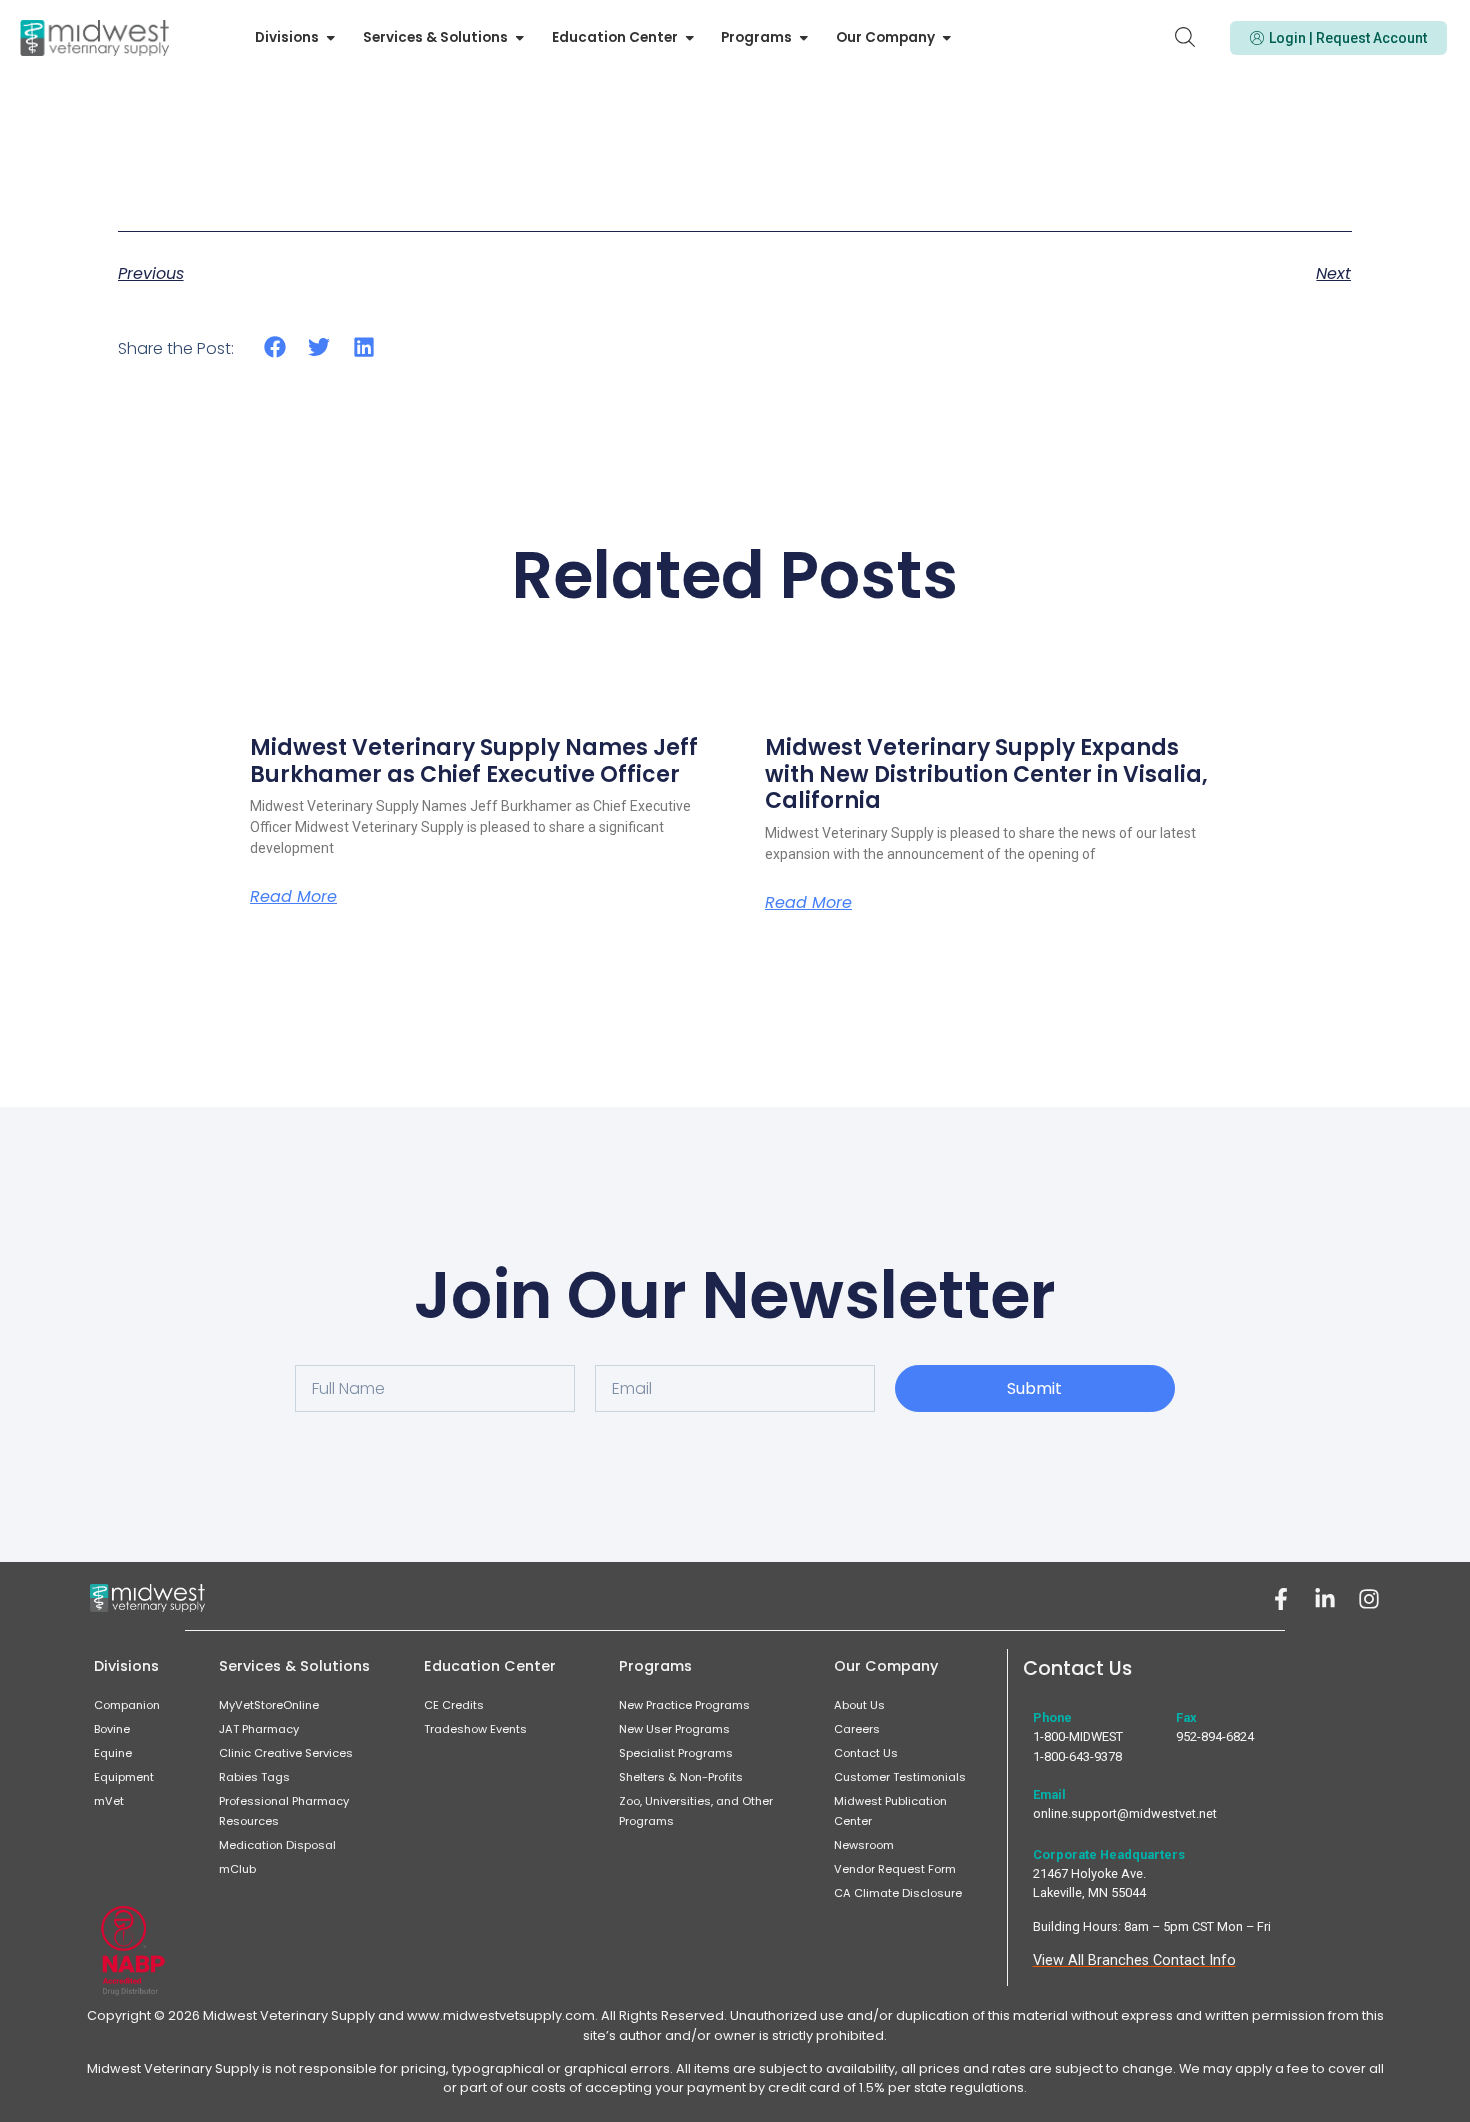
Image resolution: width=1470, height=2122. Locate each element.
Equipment (124, 1777)
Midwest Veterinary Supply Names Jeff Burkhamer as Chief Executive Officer (474, 760)
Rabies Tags (254, 1777)
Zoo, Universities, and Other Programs (696, 1811)
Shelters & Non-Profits (681, 1777)
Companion (127, 1705)
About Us (859, 1705)
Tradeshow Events (475, 1729)
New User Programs (674, 1729)
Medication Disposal (277, 1845)
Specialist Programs (676, 1753)
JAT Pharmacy (259, 1729)
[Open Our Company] (947, 38)
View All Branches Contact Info (1134, 1960)
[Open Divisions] (331, 38)
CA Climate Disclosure (898, 1893)
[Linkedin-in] (1325, 1599)
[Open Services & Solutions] (520, 38)
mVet (109, 1801)
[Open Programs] (804, 38)
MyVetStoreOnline (269, 1705)
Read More (293, 897)
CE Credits (454, 1705)
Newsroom (864, 1845)
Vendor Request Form (895, 1869)
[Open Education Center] (690, 38)
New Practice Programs (684, 1705)
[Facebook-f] (1281, 1599)
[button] (275, 347)
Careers (857, 1729)
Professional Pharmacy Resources (284, 1811)
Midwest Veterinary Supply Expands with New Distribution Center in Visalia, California (986, 774)
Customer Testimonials (900, 1777)
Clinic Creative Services (286, 1753)
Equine (113, 1753)
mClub (237, 1869)
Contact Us (866, 1753)
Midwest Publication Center (890, 1811)
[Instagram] (1369, 1599)
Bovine (112, 1729)
